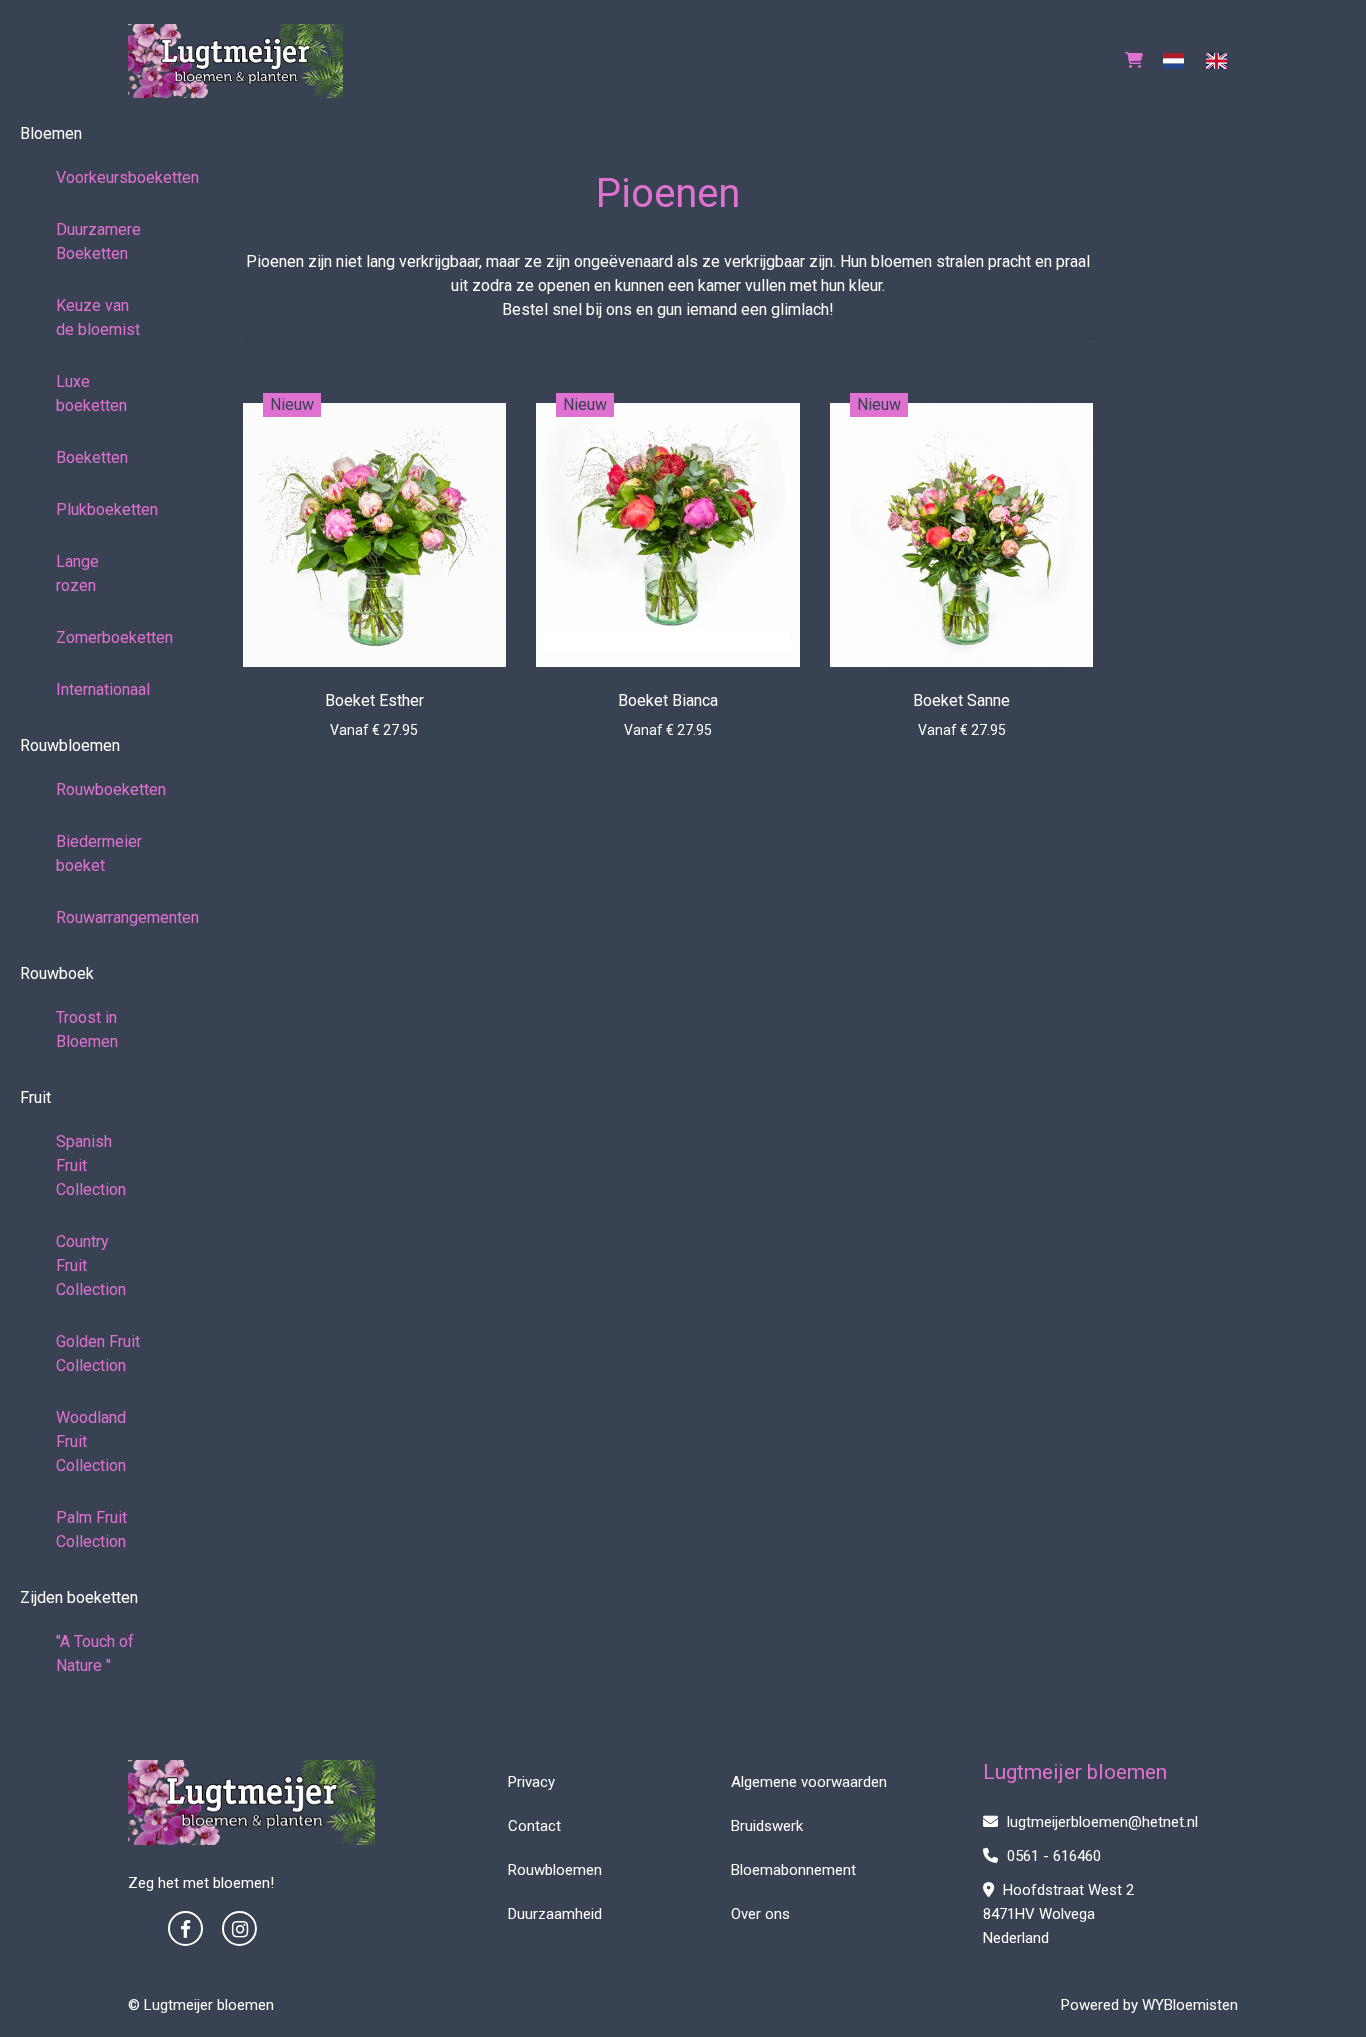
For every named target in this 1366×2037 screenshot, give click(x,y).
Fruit (35, 1097)
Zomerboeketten (107, 637)
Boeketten (92, 457)
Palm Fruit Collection (91, 1529)
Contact (534, 1826)
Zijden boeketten (79, 1597)
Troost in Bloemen (87, 1029)
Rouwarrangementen (107, 917)
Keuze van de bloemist (98, 317)
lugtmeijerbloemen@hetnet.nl (1102, 1822)
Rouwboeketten (107, 789)
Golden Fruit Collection (98, 1353)
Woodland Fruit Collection (91, 1441)
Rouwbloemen (70, 745)
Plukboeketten (107, 509)
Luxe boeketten (91, 393)
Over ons (760, 1914)
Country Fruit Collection (91, 1265)
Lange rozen (77, 573)
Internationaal (103, 689)
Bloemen (51, 133)
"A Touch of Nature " (95, 1653)
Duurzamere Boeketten (98, 241)
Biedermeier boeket (99, 853)
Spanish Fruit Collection (91, 1165)
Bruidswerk (767, 1826)
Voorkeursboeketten (107, 177)
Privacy (531, 1782)
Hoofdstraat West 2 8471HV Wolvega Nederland (1058, 1914)
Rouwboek (57, 973)
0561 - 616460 (1052, 1856)
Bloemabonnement (793, 1870)
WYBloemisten (1190, 2005)
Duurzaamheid (555, 1914)
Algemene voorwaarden (809, 1782)
